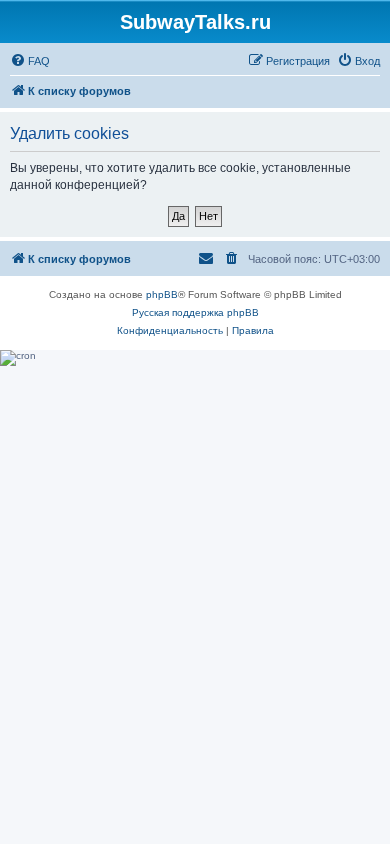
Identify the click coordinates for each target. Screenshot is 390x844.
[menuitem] (30, 61)
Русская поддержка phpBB (195, 312)
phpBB (162, 294)
